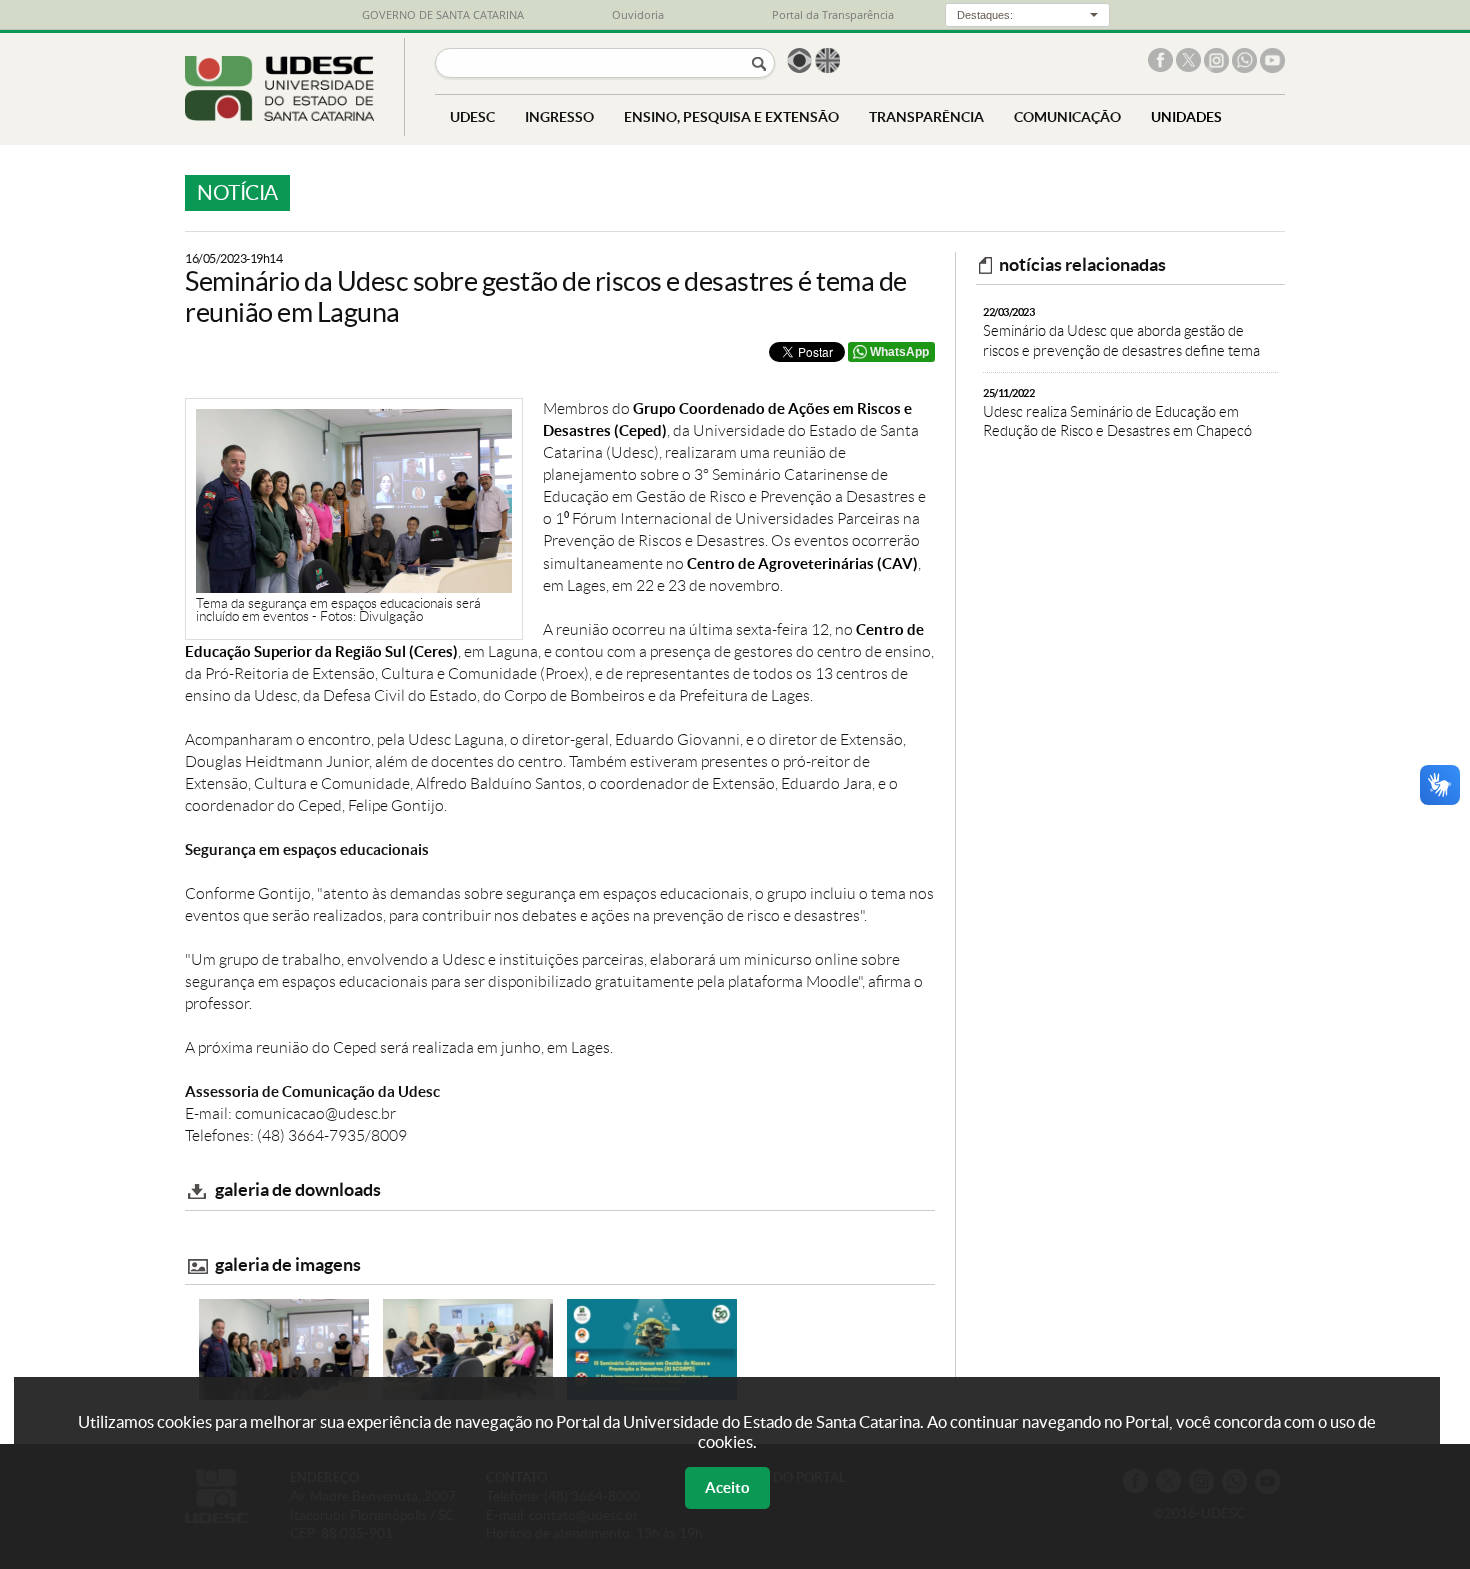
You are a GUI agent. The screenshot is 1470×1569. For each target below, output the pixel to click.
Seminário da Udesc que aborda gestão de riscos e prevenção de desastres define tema (1121, 332)
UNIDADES (1186, 116)
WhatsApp (899, 352)
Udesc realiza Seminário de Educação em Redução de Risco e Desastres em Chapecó (1117, 413)
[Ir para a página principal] (279, 115)
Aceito (727, 1487)
